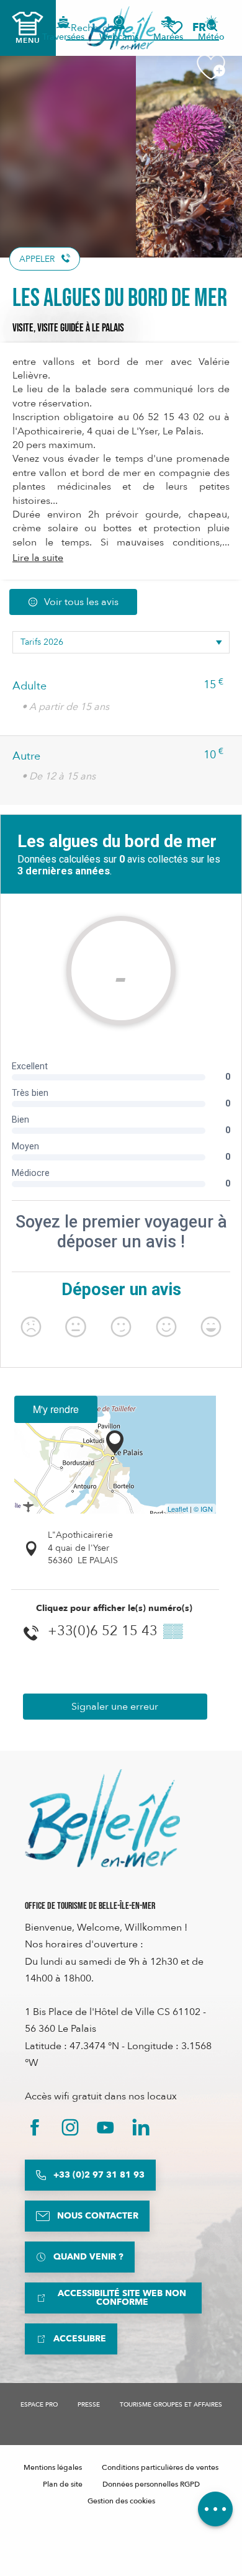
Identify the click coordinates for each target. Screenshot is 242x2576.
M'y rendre (56, 1409)
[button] (203, 28)
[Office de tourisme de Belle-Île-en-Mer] (102, 1818)
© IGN (203, 1509)
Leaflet (178, 1509)
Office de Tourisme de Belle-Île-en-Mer (90, 1906)
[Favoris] (175, 28)
